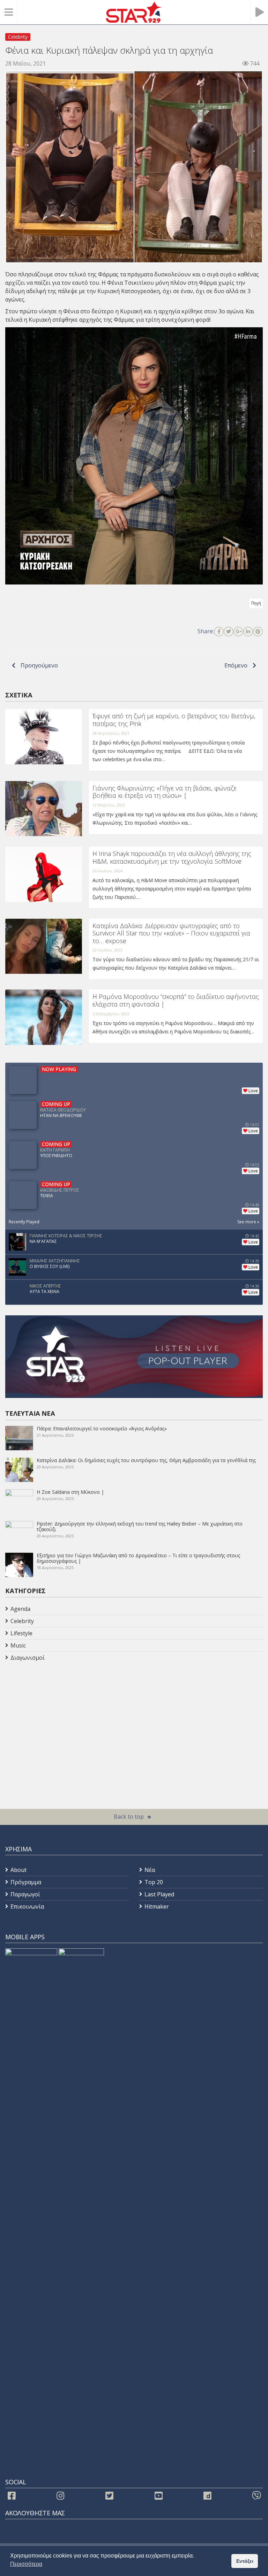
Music (18, 1645)
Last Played (159, 1894)
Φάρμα (107, 274)
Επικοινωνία (27, 1906)
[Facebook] (219, 632)
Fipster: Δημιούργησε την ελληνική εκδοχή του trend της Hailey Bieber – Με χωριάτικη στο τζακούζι (140, 1526)
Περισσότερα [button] (26, 2564)
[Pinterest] (258, 632)
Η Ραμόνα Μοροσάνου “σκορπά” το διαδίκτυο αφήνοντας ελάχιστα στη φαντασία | (176, 1000)
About (18, 1870)
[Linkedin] (248, 632)
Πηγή (256, 603)
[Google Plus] (238, 632)
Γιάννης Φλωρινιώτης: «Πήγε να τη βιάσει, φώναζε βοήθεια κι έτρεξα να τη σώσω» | (165, 792)
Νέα (150, 1870)
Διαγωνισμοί (28, 1658)
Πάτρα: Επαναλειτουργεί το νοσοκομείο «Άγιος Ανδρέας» (102, 1428)
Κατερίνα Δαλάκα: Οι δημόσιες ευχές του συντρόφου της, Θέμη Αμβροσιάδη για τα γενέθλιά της (146, 1460)
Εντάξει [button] (245, 2561)
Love (253, 1091)
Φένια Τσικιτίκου (131, 283)
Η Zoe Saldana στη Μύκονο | (70, 1492)
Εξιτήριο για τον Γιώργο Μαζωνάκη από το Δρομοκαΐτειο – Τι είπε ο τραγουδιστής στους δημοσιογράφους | (138, 1558)
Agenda (20, 1609)
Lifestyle (21, 1633)
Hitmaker (157, 1906)
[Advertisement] (61, 1719)
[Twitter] (229, 632)
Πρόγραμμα (26, 1882)
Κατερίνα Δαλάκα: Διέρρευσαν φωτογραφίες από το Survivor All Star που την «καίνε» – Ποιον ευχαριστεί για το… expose (171, 933)
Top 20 (154, 1882)
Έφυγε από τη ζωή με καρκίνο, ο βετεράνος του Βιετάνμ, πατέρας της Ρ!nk (174, 720)
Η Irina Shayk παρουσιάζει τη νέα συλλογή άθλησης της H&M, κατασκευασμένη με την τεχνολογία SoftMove (172, 857)
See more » (248, 1222)
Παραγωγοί (25, 1894)
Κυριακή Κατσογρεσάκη (129, 291)
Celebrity (18, 37)
